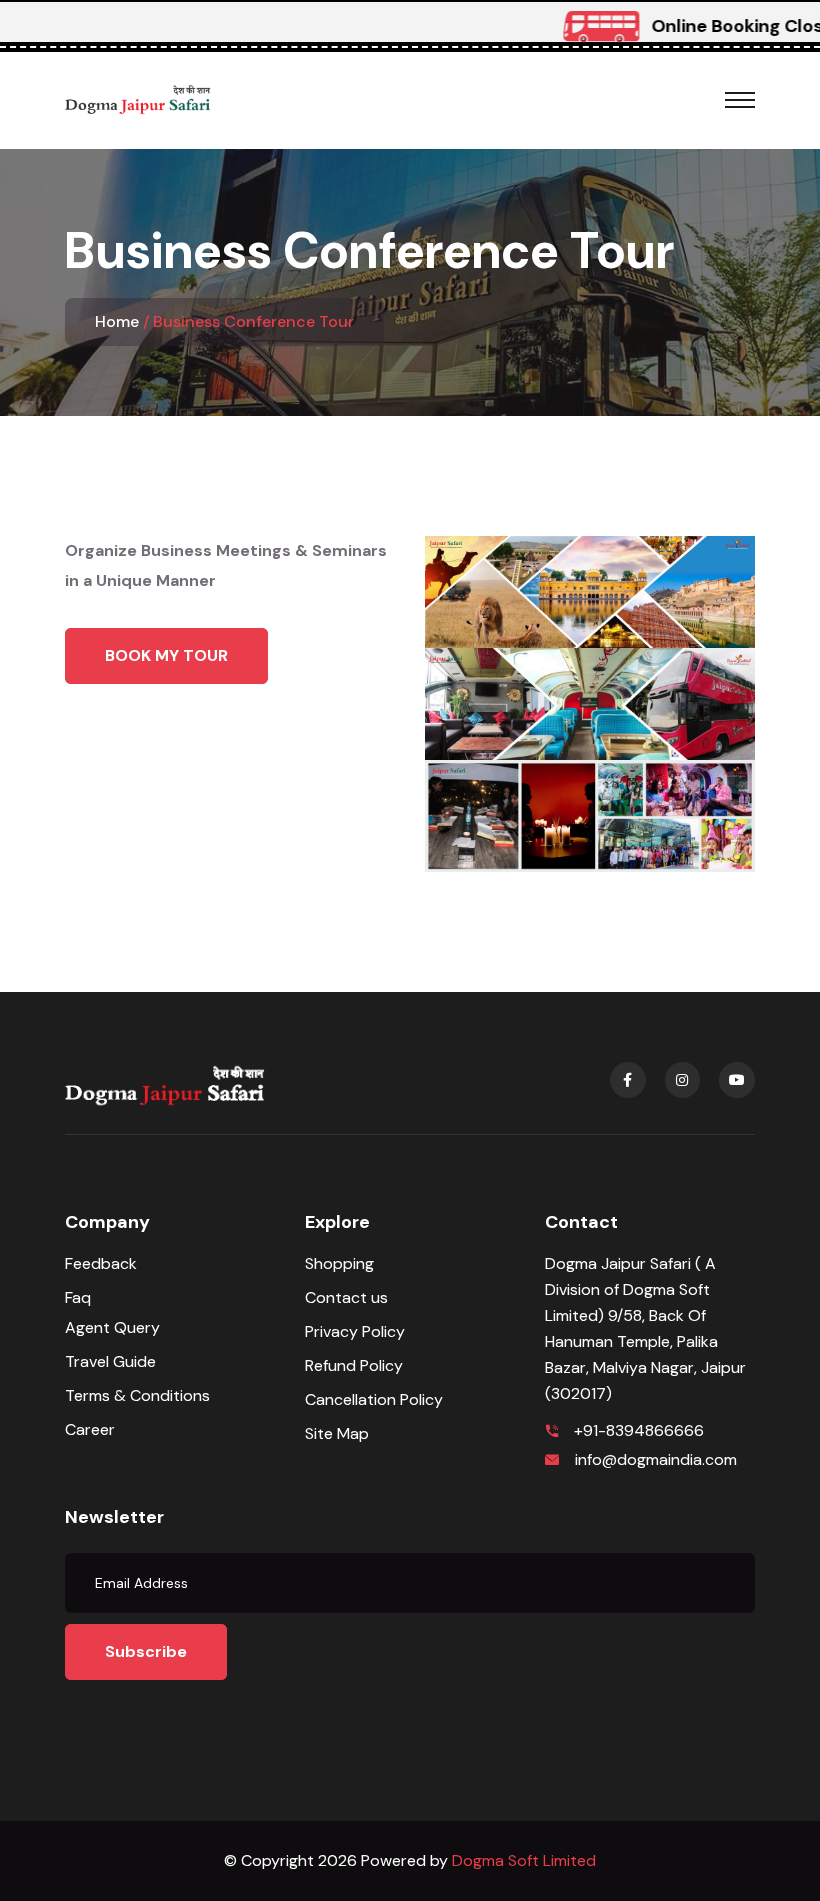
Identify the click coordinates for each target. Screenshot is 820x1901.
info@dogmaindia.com (656, 1459)
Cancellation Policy (374, 1399)
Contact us (346, 1297)
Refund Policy (354, 1365)
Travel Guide (110, 1361)
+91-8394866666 (639, 1430)
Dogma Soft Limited (524, 1860)
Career (90, 1429)
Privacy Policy (355, 1331)
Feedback (101, 1263)
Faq (78, 1297)
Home (117, 321)
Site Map (337, 1433)
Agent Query (112, 1327)
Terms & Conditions (137, 1395)
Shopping (339, 1263)
